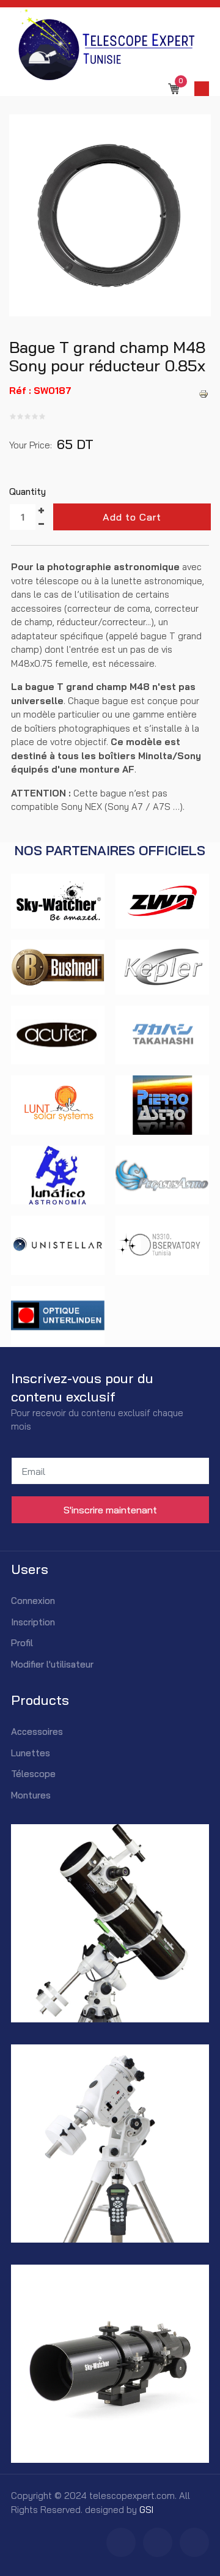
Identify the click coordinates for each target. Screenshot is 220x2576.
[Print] (204, 395)
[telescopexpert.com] (105, 44)
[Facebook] (121, 2542)
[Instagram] (158, 2542)
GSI (146, 2510)
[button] (202, 89)
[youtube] (194, 2542)
